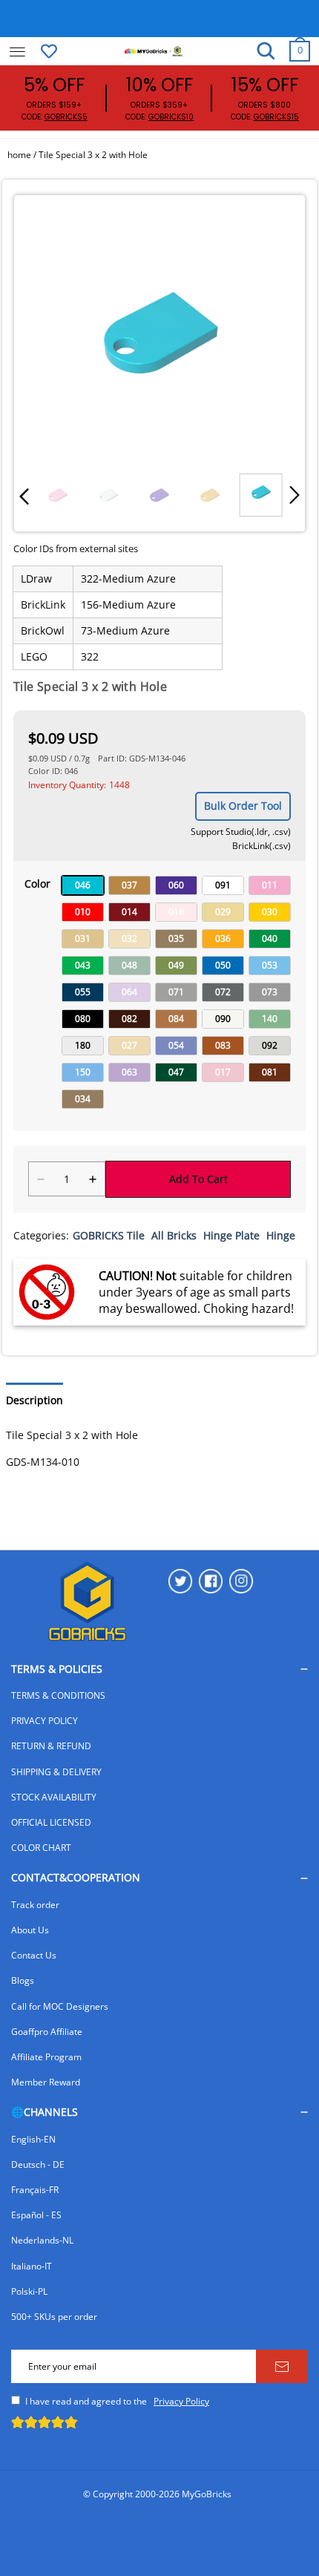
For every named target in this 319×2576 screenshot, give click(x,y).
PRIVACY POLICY (45, 1721)
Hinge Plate (231, 1235)
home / (23, 155)
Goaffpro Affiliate (47, 2032)
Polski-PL (29, 2291)
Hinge (281, 1235)
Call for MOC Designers (60, 2006)
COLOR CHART (41, 1848)
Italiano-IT (32, 2266)
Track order (35, 1905)
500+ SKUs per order (54, 2317)
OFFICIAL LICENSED (51, 1822)
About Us (30, 1930)
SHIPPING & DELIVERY (56, 1772)
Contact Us (34, 1955)
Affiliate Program (46, 2057)
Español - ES (36, 2215)
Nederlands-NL (42, 2240)
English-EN (33, 2139)
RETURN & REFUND (51, 1746)
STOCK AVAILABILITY (54, 1797)
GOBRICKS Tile (109, 1235)
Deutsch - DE (38, 2164)
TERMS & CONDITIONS (58, 1695)
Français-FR (35, 2190)
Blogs (23, 1980)
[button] (24, 495)
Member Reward (46, 2082)
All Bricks (174, 1235)
